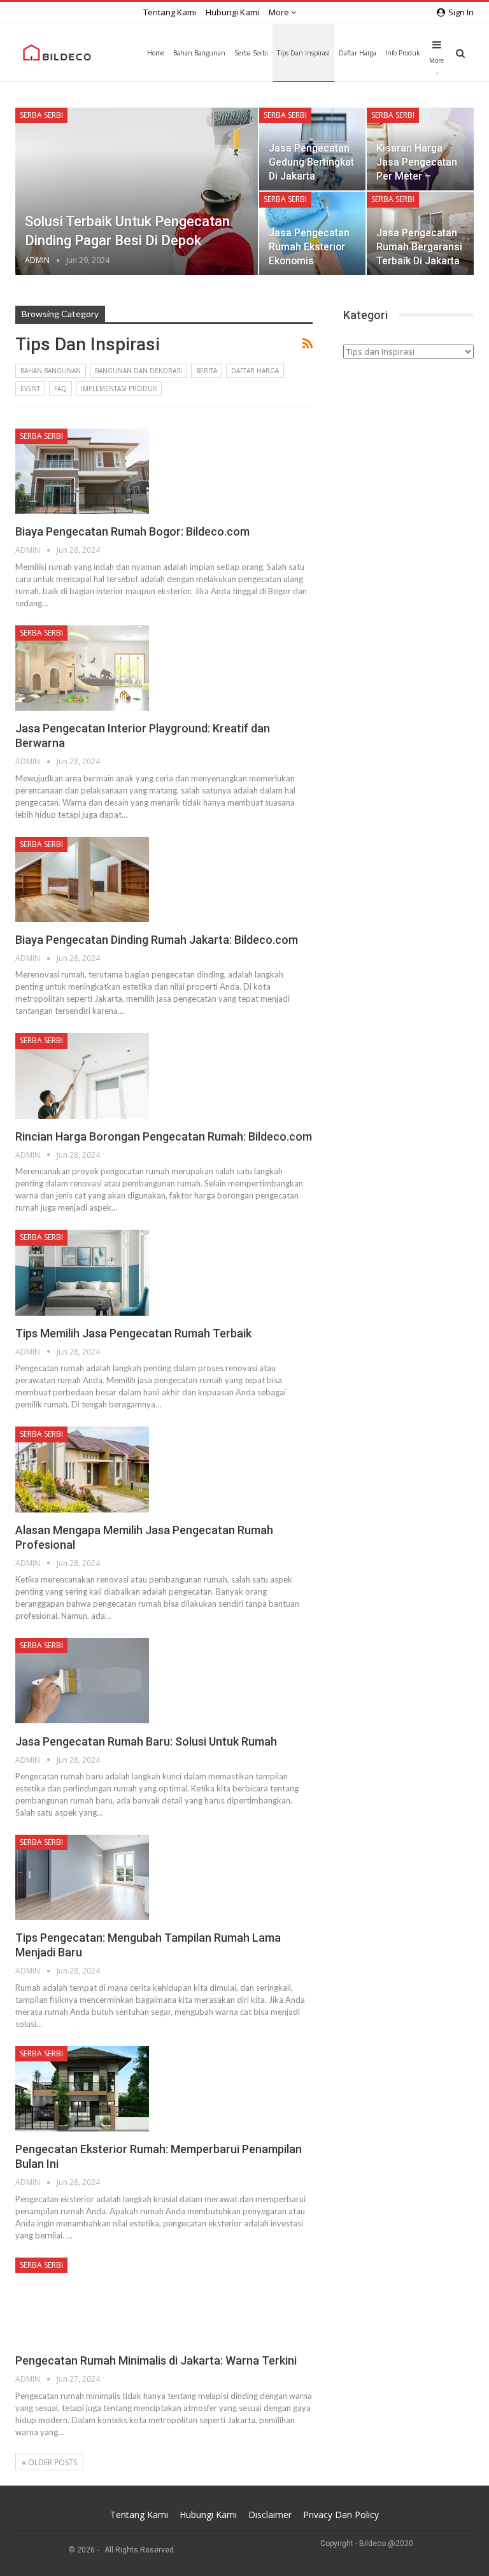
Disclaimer (270, 2515)
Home (156, 53)
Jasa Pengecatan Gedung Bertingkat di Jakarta (311, 162)
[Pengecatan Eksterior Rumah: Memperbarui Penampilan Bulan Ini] (82, 2089)
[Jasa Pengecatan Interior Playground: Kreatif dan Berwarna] (82, 668)
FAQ (60, 388)
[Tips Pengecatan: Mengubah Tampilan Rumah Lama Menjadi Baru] (82, 1877)
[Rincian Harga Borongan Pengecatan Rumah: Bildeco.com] (82, 1076)
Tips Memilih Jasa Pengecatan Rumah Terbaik (133, 1333)
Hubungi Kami (232, 12)
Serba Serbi (251, 53)
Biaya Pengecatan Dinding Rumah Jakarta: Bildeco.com (157, 940)
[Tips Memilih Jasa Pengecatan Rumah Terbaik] (82, 1272)
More (280, 12)
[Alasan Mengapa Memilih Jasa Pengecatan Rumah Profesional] (82, 1469)
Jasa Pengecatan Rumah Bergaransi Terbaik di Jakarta (419, 247)
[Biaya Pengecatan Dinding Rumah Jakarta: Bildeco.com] (82, 879)
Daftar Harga (358, 53)
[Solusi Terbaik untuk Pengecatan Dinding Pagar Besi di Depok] (137, 191)
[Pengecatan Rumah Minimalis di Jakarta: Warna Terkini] (82, 2300)
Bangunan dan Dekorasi (138, 371)
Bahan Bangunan (199, 53)
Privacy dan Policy (341, 2515)
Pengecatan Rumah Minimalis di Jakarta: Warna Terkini (156, 2360)
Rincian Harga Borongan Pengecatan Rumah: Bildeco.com (164, 1136)
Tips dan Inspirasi (303, 53)
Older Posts (52, 2462)
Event (30, 388)
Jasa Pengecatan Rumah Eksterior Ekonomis (309, 247)
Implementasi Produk (119, 388)
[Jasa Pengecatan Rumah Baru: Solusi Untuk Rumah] (82, 1681)
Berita (207, 371)
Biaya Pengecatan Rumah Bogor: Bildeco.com (132, 531)
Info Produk (403, 53)
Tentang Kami (170, 12)
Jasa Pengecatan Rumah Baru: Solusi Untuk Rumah (146, 1741)
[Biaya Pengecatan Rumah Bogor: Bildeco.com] (82, 471)
